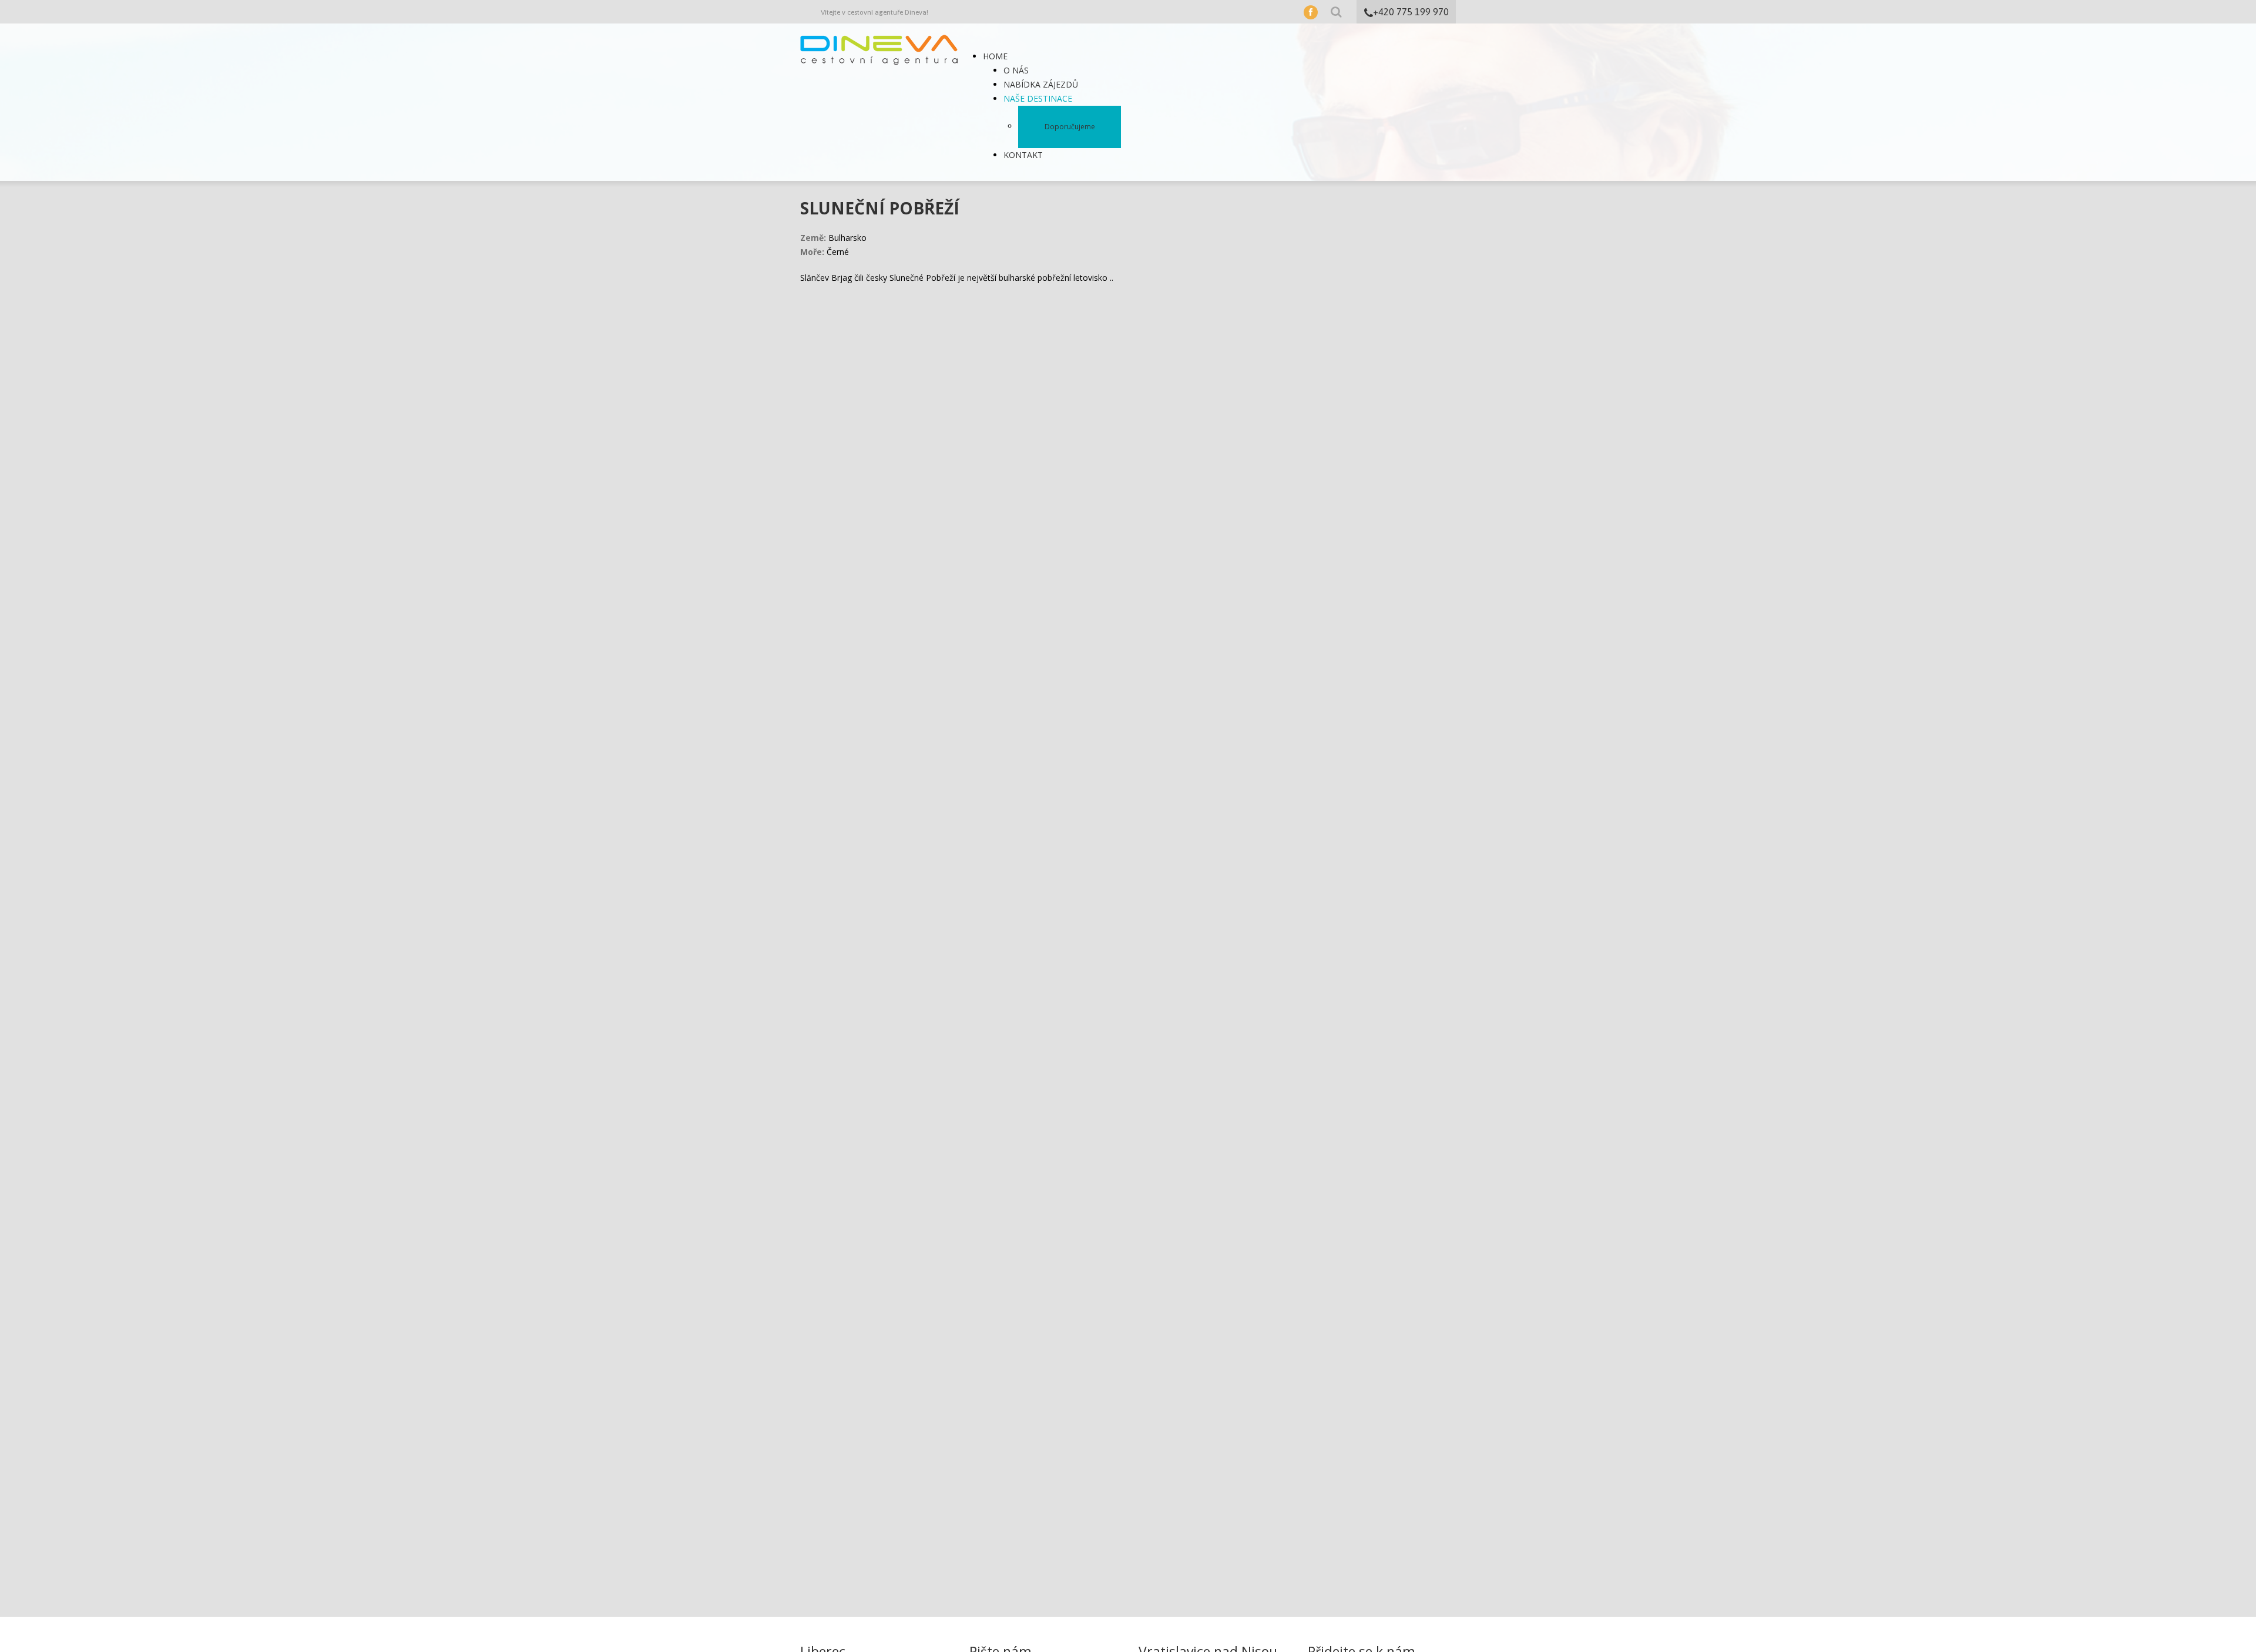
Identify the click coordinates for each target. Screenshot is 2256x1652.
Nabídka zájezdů (1041, 84)
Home (995, 56)
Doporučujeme (1070, 127)
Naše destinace (1038, 98)
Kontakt (1023, 155)
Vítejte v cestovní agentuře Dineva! (874, 12)
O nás (1016, 70)
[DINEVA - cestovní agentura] (879, 49)
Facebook (1311, 12)
